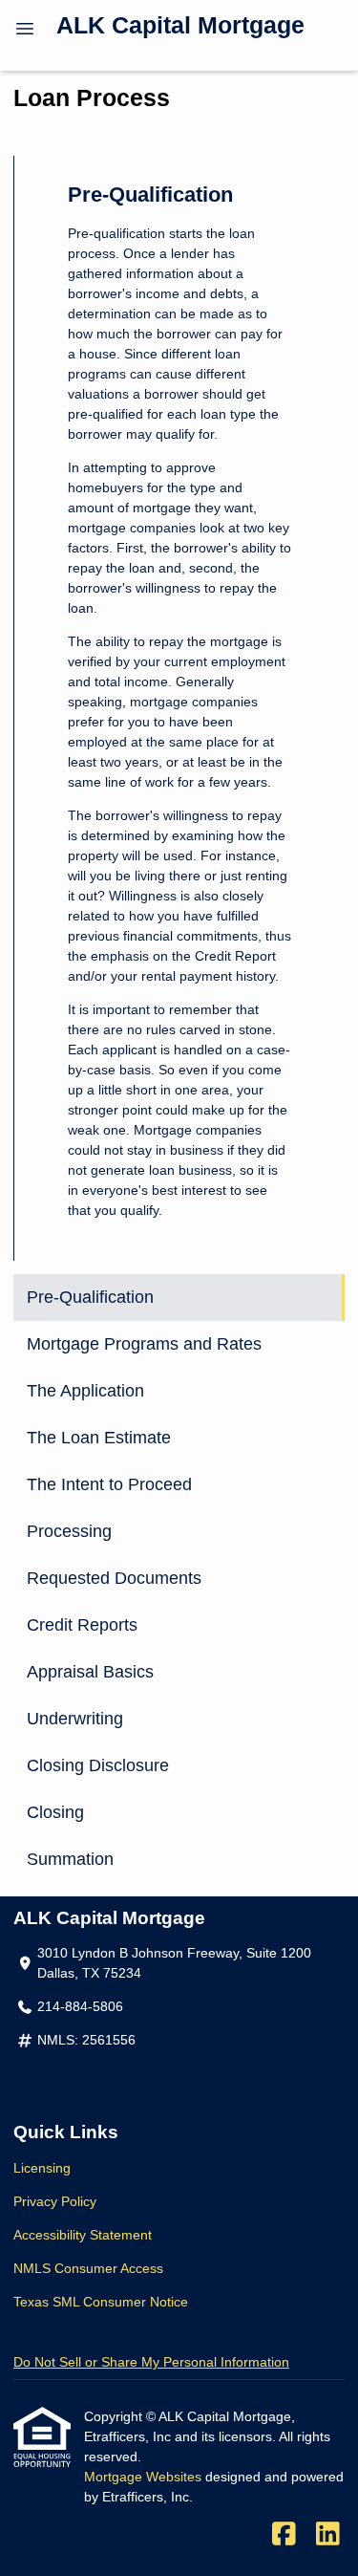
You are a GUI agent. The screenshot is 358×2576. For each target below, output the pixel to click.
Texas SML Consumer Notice (101, 2302)
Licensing (42, 2168)
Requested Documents (114, 1578)
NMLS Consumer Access (88, 2268)
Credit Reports (82, 1625)
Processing (69, 1531)
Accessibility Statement (83, 2235)
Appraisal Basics (90, 1672)
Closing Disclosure (98, 1765)
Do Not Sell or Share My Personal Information (151, 2362)
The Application (85, 1391)
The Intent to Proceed (109, 1484)
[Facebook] (284, 2535)
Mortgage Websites (145, 2477)
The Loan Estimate (99, 1438)
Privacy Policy (55, 2201)
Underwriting (75, 1719)
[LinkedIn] (328, 2535)
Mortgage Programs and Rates (144, 1344)
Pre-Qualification (90, 1297)
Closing (55, 1812)
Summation (70, 1859)
